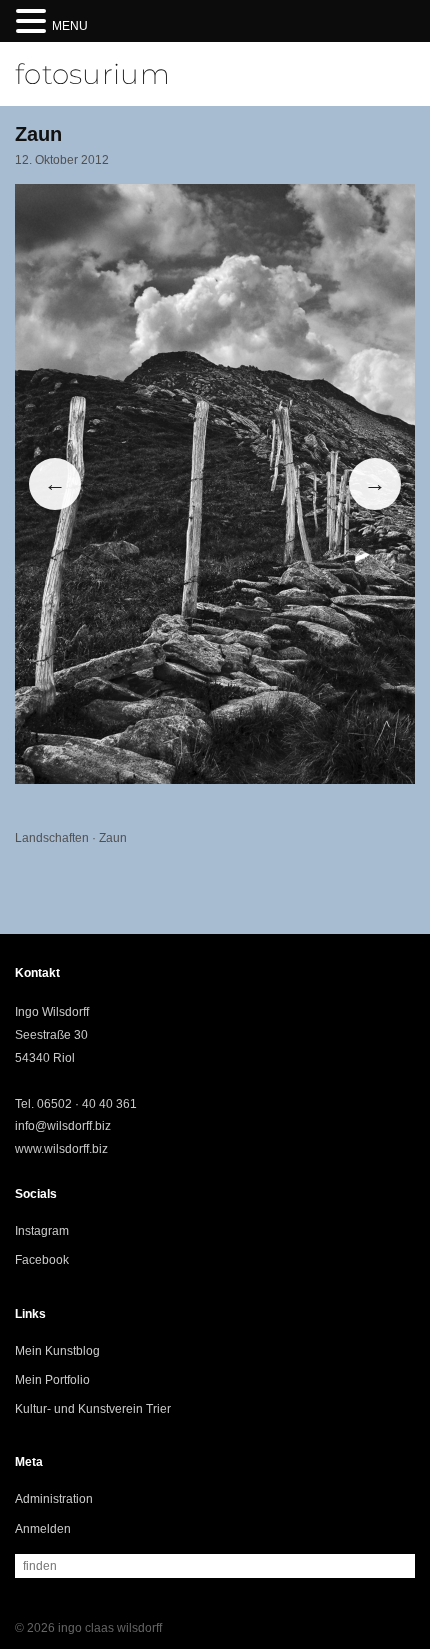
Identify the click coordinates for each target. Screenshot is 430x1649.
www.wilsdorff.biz (61, 1149)
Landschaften (52, 838)
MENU (70, 26)
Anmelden (43, 1529)
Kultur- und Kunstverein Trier (93, 1409)
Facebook (42, 1260)
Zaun (113, 838)
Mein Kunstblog (57, 1351)
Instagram (42, 1231)
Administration (54, 1499)
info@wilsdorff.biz (63, 1126)
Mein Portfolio (52, 1380)
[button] (34, 22)
